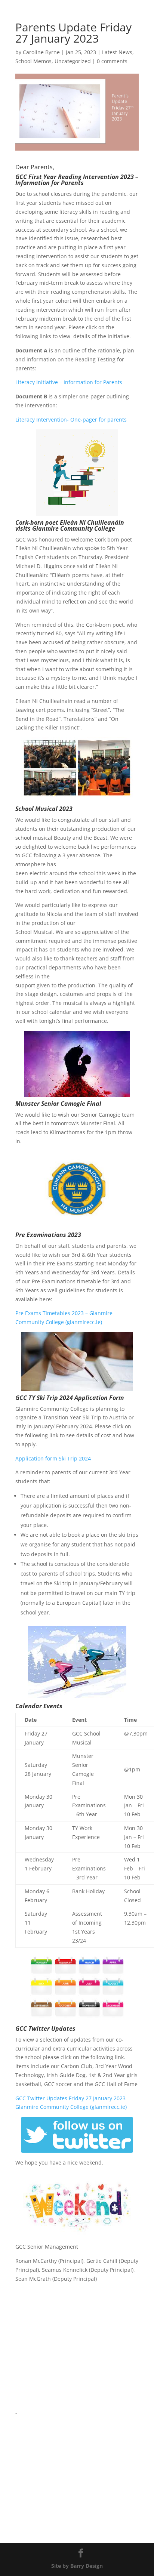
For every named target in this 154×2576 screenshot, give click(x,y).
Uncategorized (73, 61)
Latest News (117, 52)
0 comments (112, 61)
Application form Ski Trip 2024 (53, 1458)
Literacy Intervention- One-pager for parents (71, 419)
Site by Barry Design (77, 2566)
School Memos (33, 61)
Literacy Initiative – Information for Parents (69, 382)
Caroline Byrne (41, 52)
